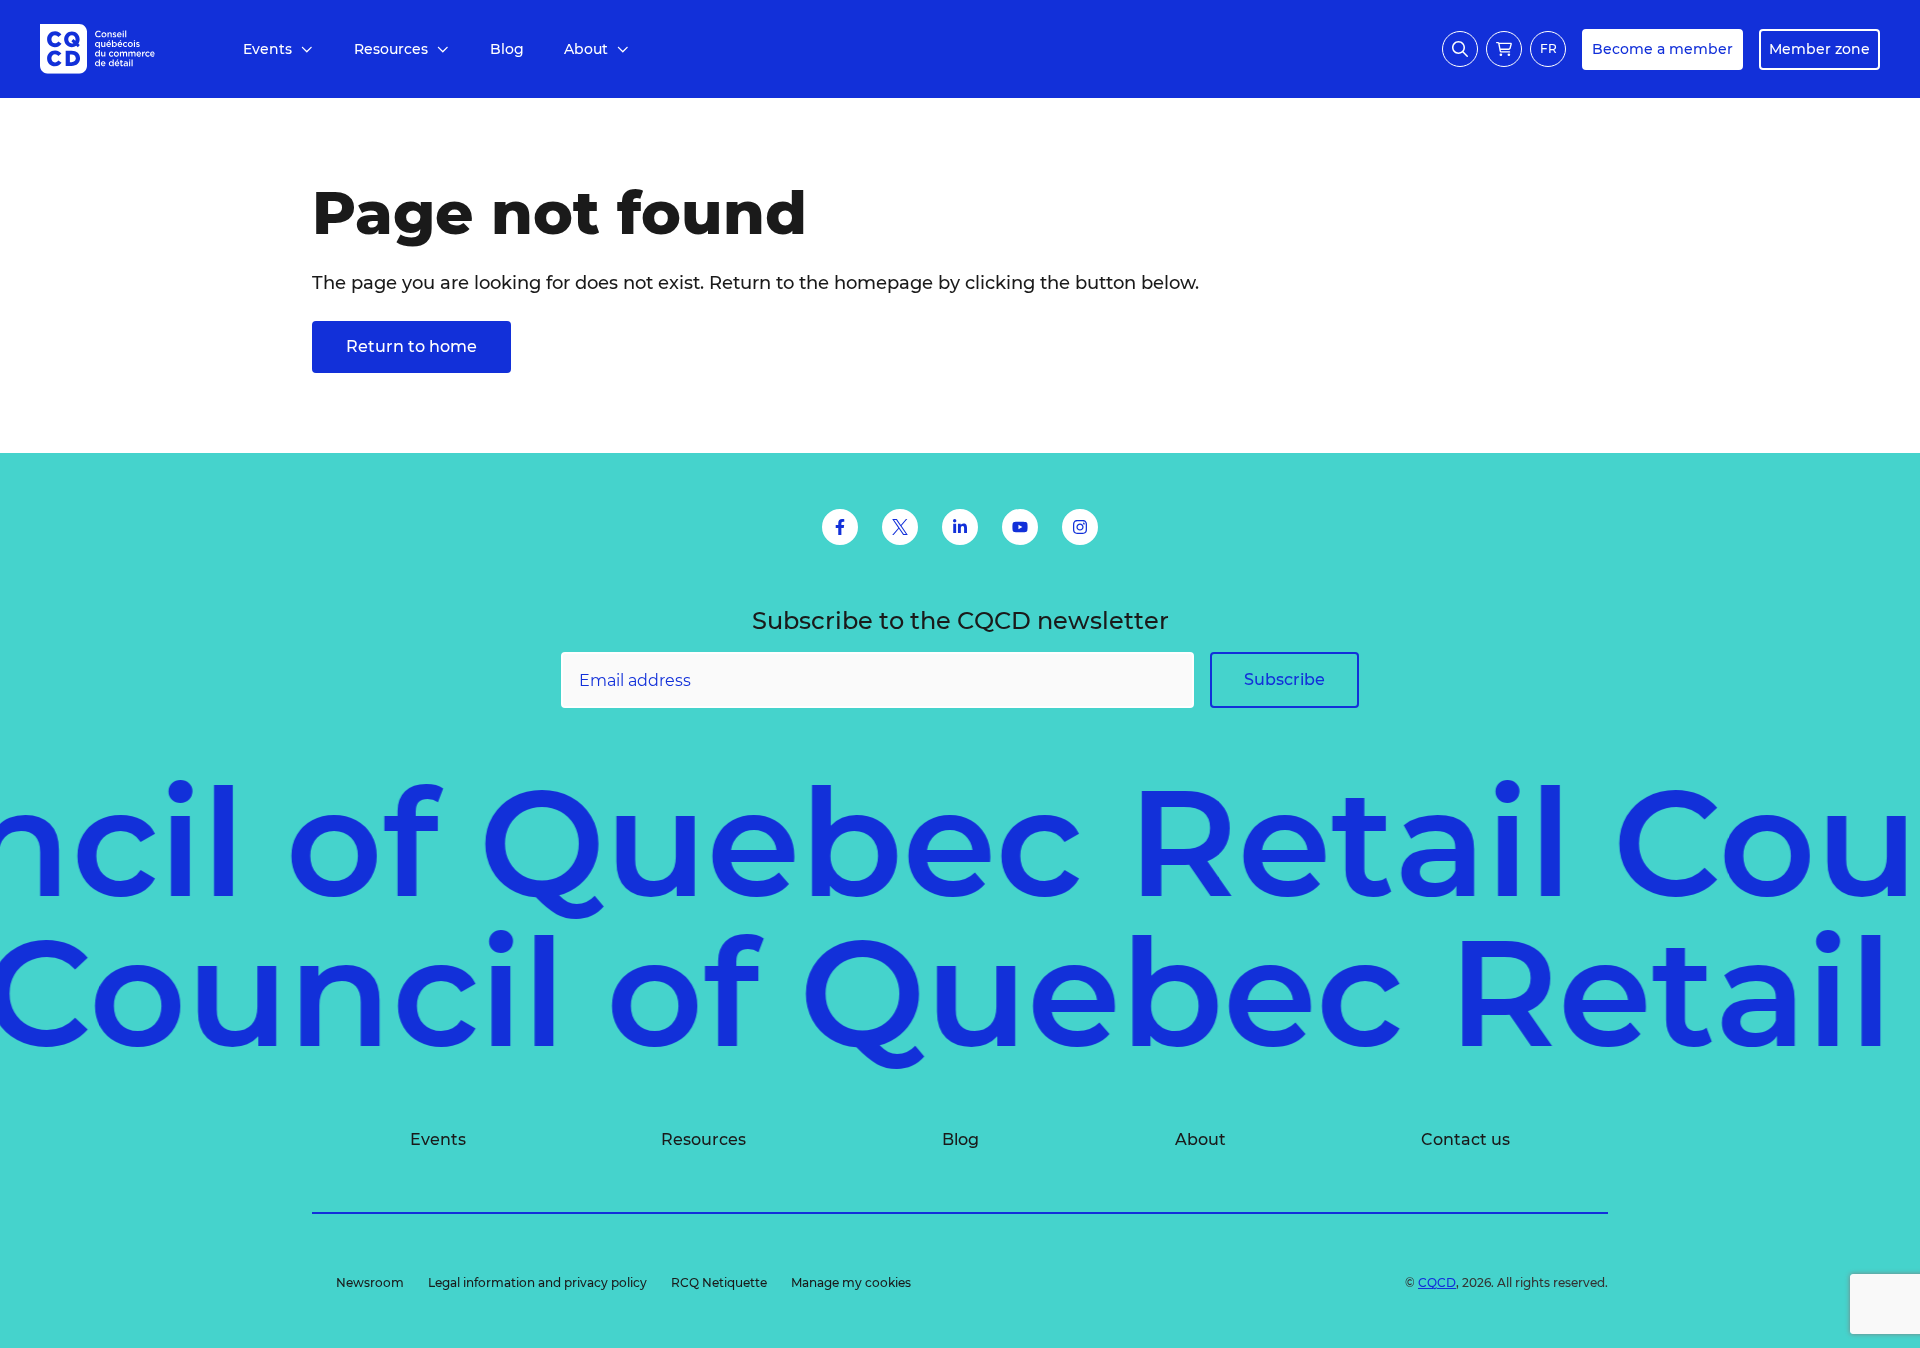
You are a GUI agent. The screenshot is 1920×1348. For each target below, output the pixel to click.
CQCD (1437, 1282)
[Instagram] (1080, 527)
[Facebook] (840, 527)
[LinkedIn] (960, 527)
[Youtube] (1020, 527)
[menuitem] (278, 49)
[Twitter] (900, 527)
